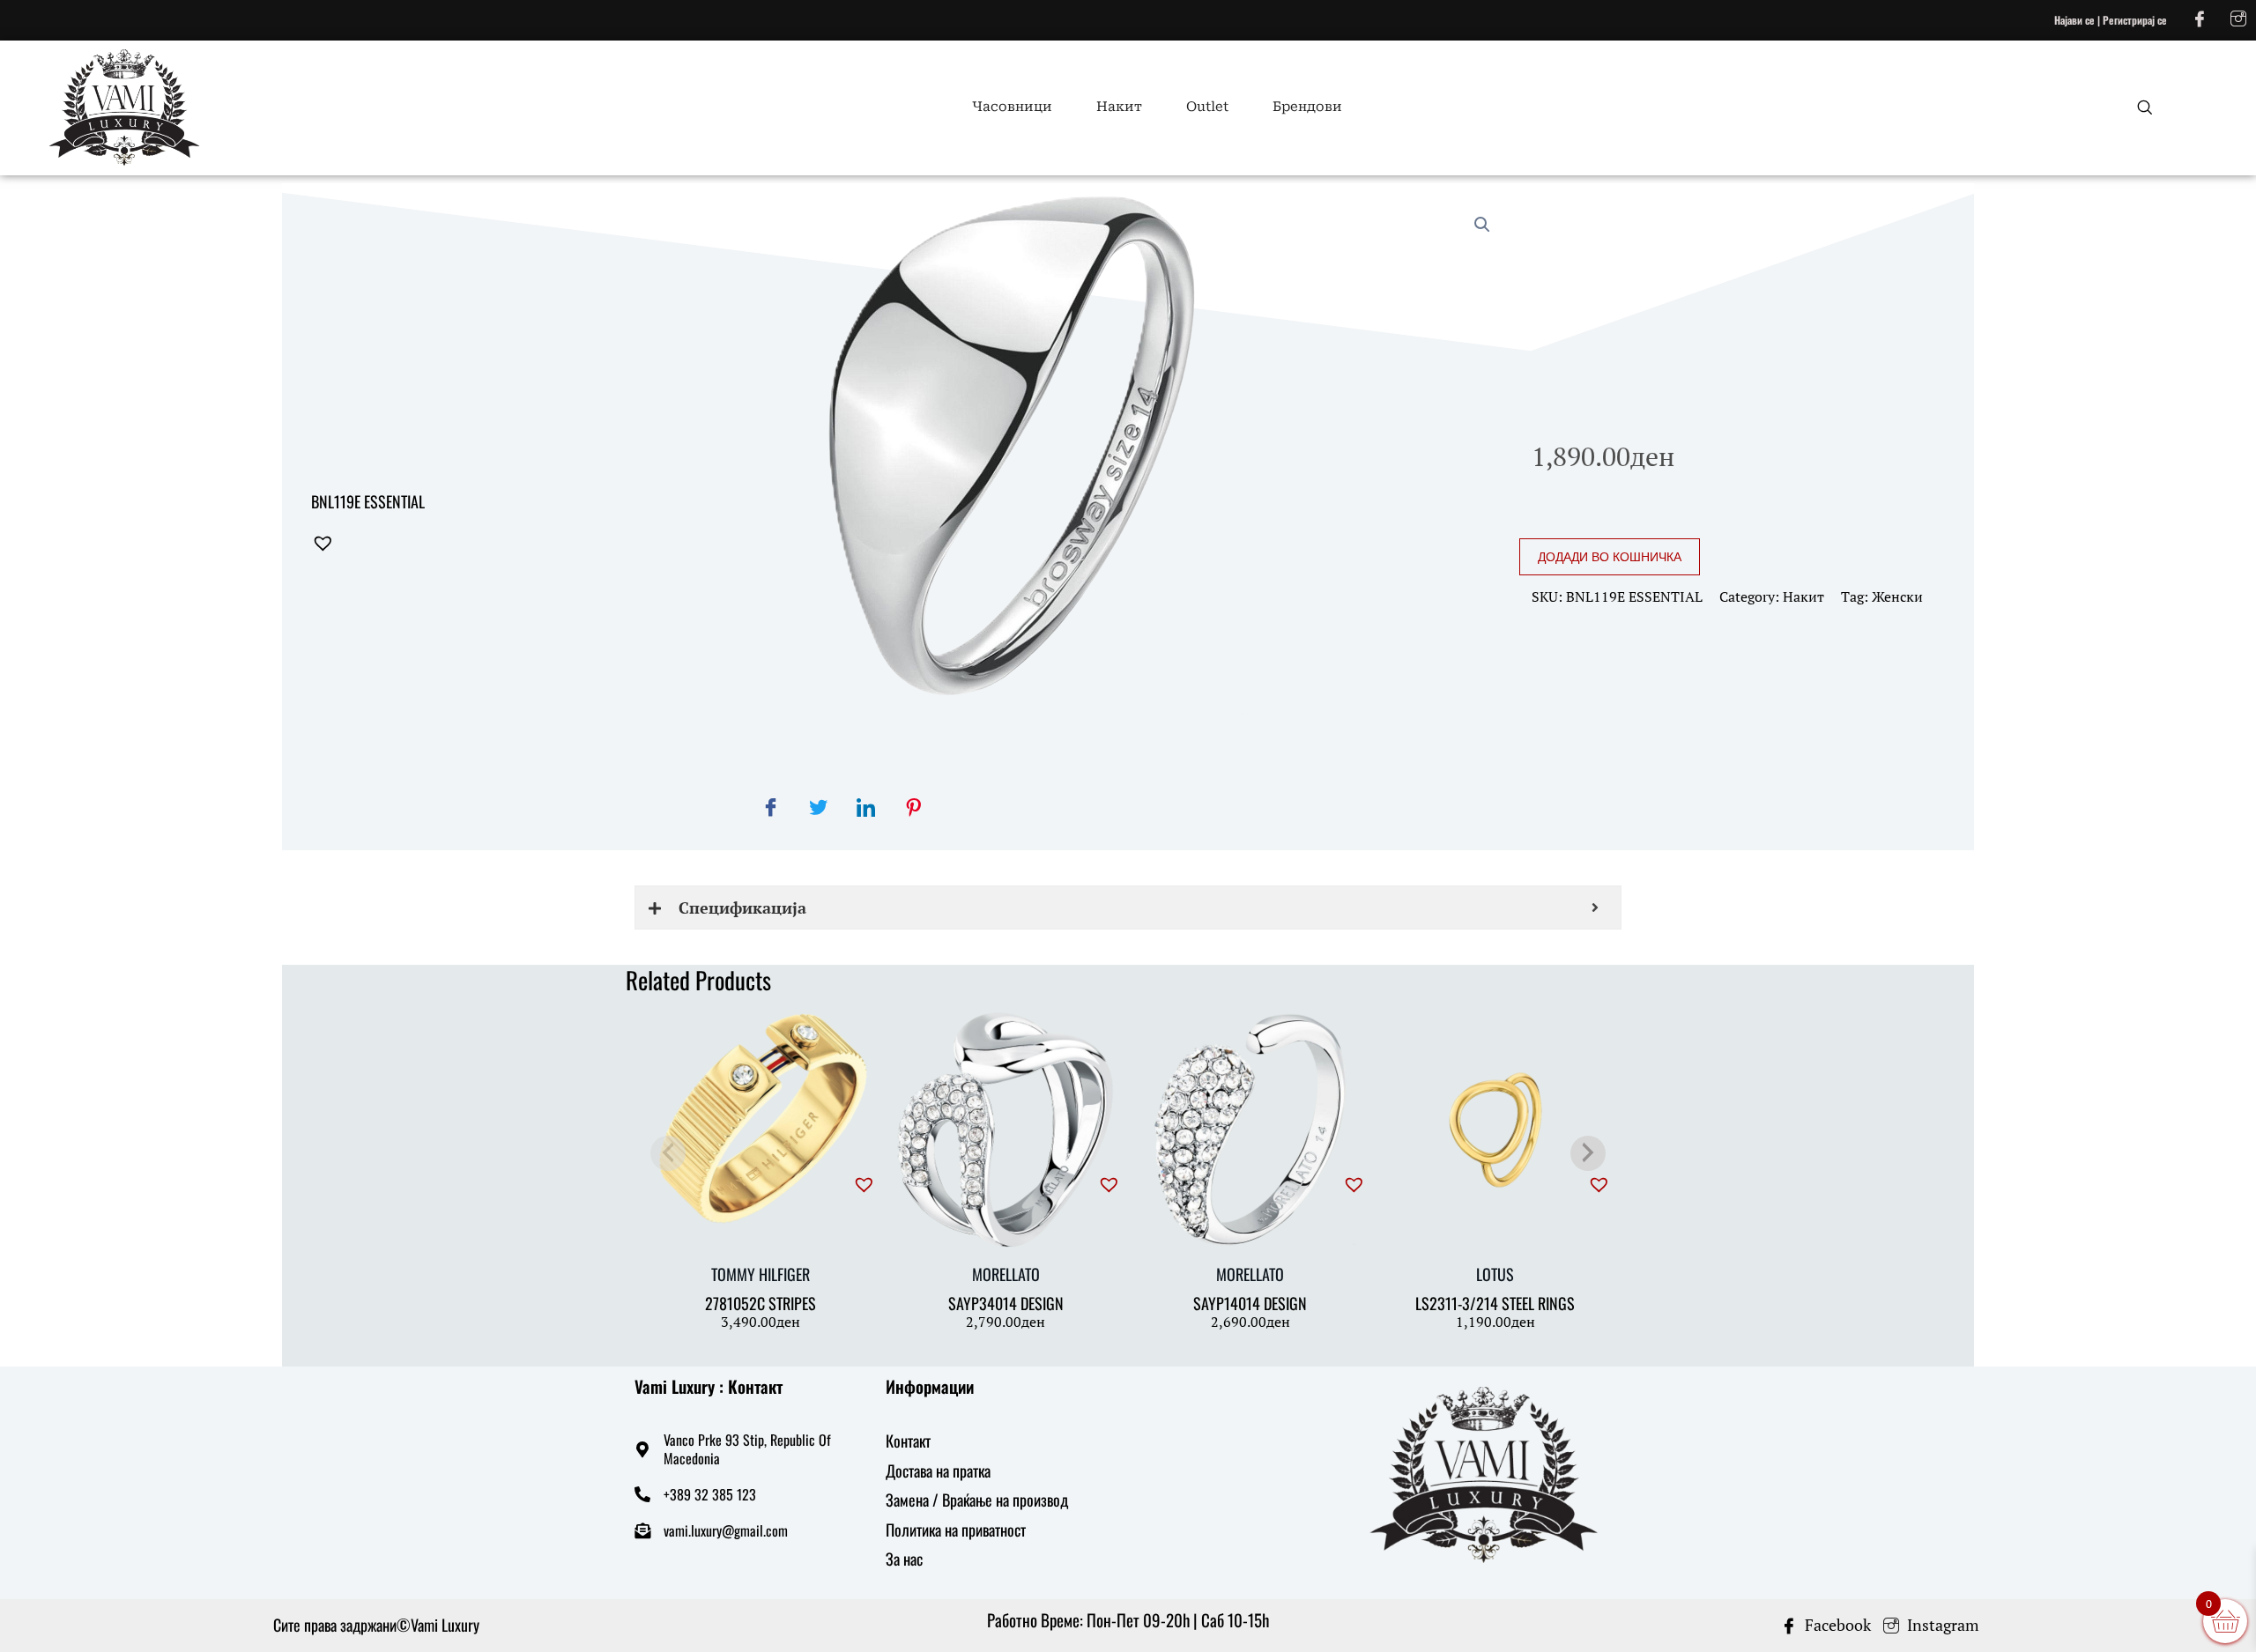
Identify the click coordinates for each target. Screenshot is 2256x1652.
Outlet (1207, 107)
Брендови (1307, 107)
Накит (1119, 107)
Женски (1897, 596)
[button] (414, 544)
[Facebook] (2200, 18)
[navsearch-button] (2134, 107)
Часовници (1012, 107)
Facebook (1836, 1625)
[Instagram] (2238, 18)
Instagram (1941, 1625)
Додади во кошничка (1610, 557)
